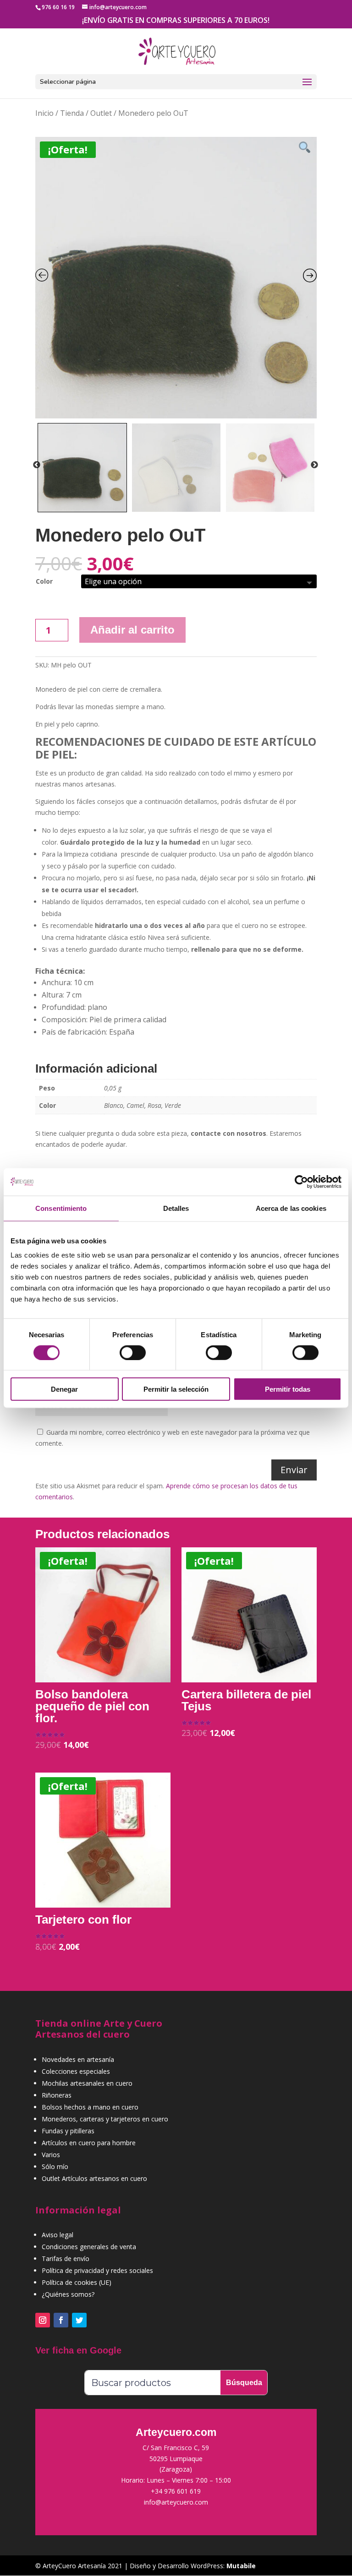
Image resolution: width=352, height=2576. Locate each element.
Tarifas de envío (66, 2259)
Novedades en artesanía (78, 2059)
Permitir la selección (176, 1389)
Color (44, 581)
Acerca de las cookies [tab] (291, 1208)
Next (314, 465)
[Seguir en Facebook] (61, 2320)
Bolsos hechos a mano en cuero (90, 2107)
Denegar (64, 1389)
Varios (51, 2155)
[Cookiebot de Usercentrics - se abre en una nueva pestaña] (301, 1182)
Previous (37, 465)
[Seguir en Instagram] (43, 2320)
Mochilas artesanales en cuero (87, 2083)
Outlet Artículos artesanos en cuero (94, 2178)
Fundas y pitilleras (68, 2131)
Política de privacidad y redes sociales (97, 2270)
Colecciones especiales (76, 2071)
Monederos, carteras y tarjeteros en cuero (105, 2119)
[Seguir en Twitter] (79, 2320)
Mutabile (241, 2566)
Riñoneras (57, 2095)
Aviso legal (58, 2235)
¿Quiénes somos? (68, 2294)
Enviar (294, 1470)
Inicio (44, 113)
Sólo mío (55, 2167)
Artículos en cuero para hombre (89, 2143)
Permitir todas (288, 1389)
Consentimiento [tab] (61, 1208)
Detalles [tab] (176, 1208)
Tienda (72, 113)
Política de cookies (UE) (77, 2282)
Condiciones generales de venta (89, 2247)
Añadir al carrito (132, 630)
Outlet (101, 113)
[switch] (133, 1352)
